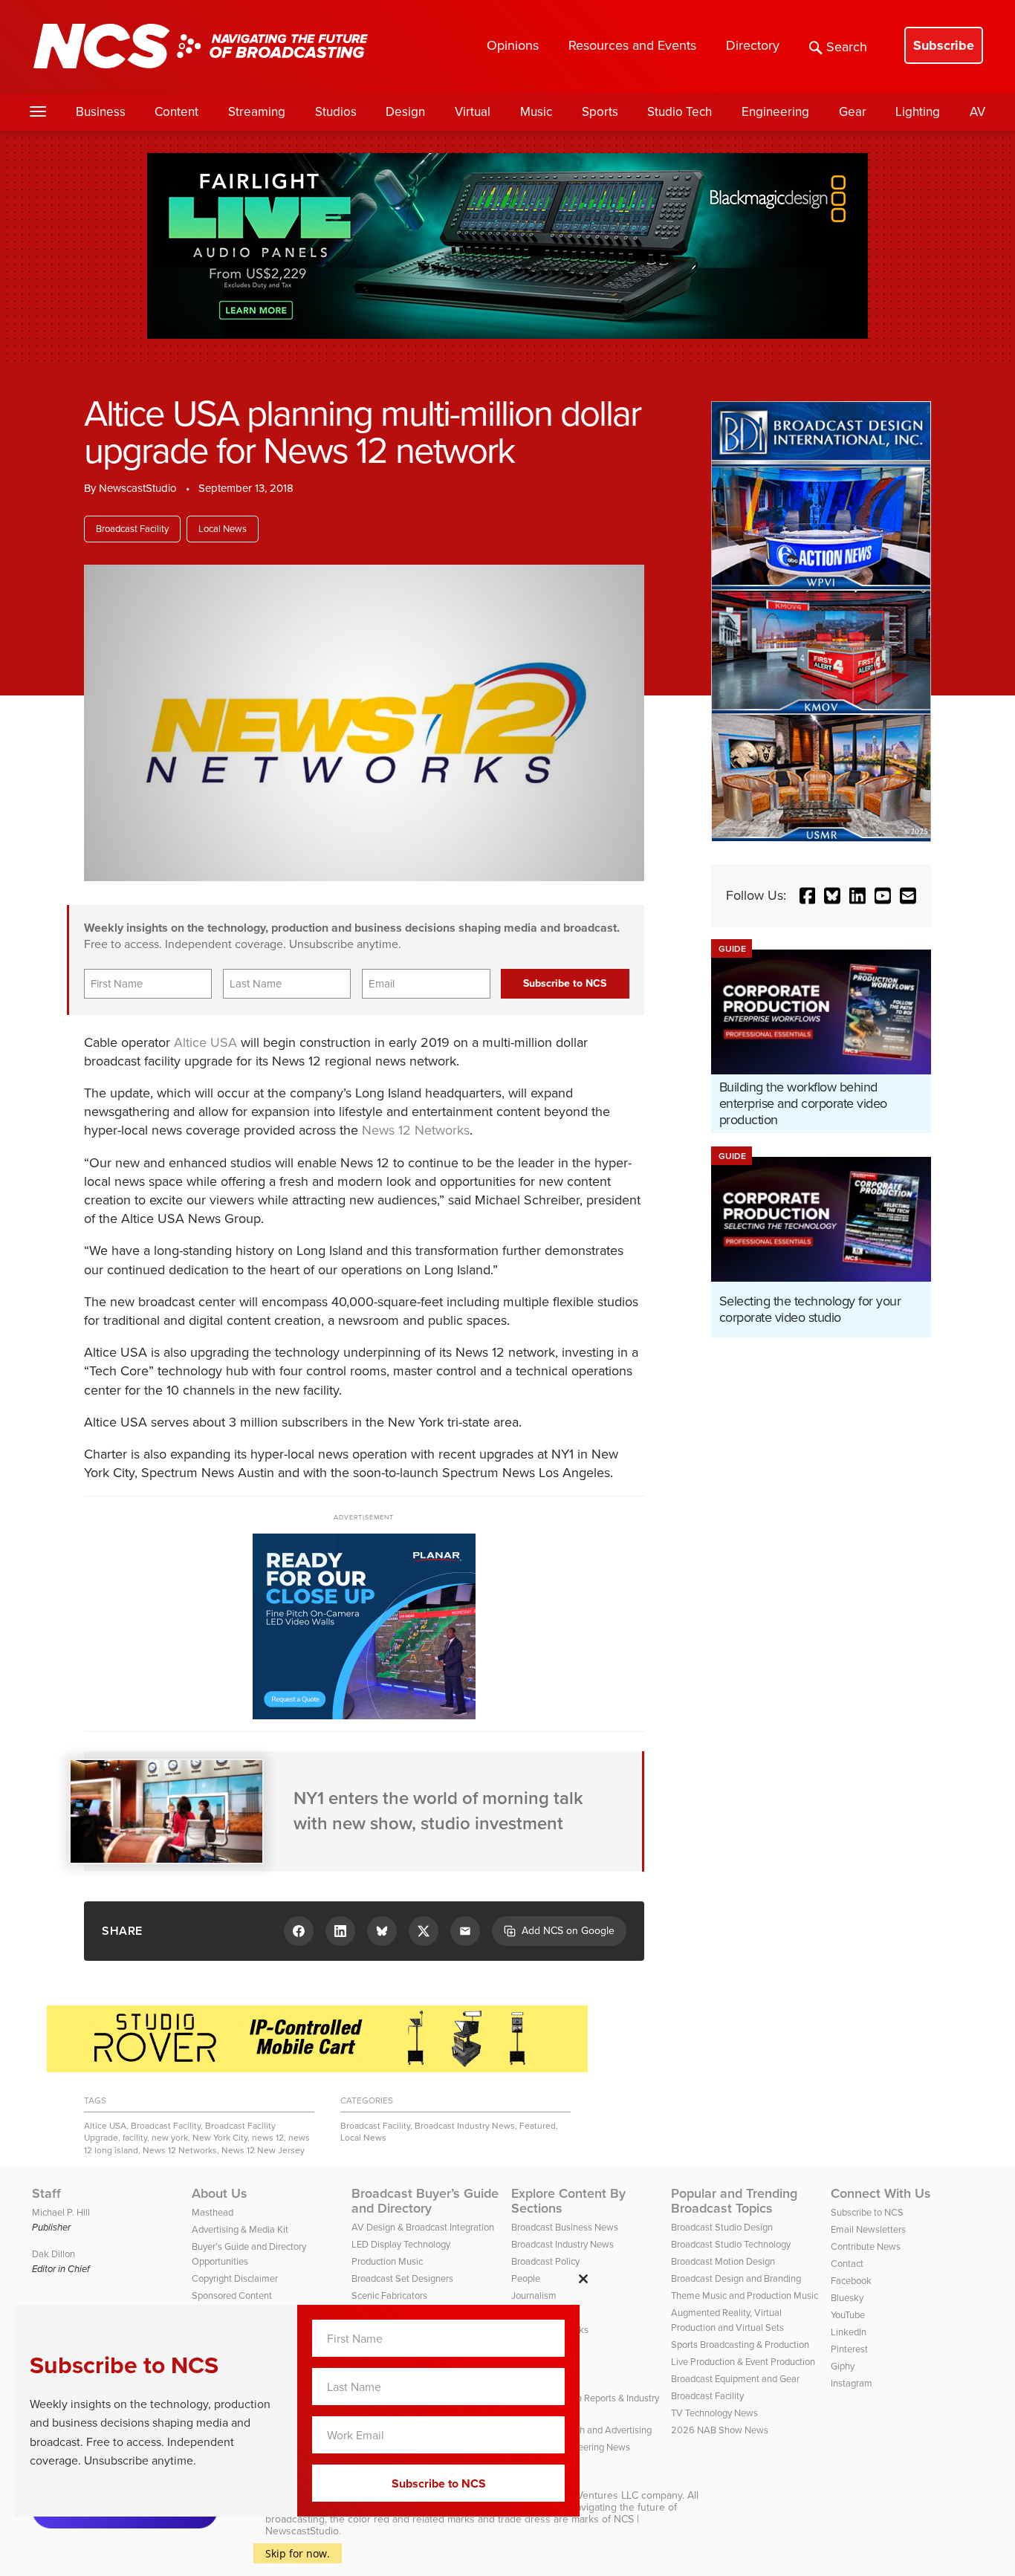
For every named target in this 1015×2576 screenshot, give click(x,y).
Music (536, 112)
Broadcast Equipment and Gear (735, 2379)
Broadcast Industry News (465, 2126)
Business (101, 112)
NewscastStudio (138, 488)
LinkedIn (849, 2332)
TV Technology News (714, 2413)
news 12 (268, 2138)
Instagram (852, 2383)
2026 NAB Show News (720, 2430)
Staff (46, 2193)
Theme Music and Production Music (745, 2296)
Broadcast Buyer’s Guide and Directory (425, 2201)
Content (176, 112)
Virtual (473, 112)
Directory (753, 45)
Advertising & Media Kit (240, 2229)
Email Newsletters (868, 2229)
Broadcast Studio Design (722, 2227)
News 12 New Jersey (263, 2150)
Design (405, 112)
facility (135, 2138)
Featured (538, 2126)
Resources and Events (632, 45)
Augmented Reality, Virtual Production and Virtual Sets (727, 2320)
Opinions (513, 45)
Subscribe (944, 45)
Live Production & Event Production (743, 2362)
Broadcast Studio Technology (731, 2244)
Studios (336, 112)
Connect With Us (881, 2193)
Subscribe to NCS (867, 2212)
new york (170, 2138)
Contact (847, 2264)
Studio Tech (680, 112)
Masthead (213, 2212)
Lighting (918, 112)
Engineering (775, 112)
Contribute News (866, 2246)
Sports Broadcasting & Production (740, 2345)
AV (977, 112)
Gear (853, 112)
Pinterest (849, 2349)
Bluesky (847, 2298)
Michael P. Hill (61, 2212)
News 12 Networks (416, 1130)
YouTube (848, 2315)
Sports (600, 112)
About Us (220, 2193)
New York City (220, 2138)
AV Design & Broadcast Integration (423, 2227)
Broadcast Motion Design (723, 2261)
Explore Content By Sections (568, 2201)
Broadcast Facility (132, 529)
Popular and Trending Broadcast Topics (734, 2201)
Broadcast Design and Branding (736, 2278)
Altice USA (205, 1042)
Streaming (257, 112)
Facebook (851, 2281)
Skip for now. (298, 2553)
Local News (223, 529)
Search (847, 47)
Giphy (843, 2366)
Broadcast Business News (565, 2227)
